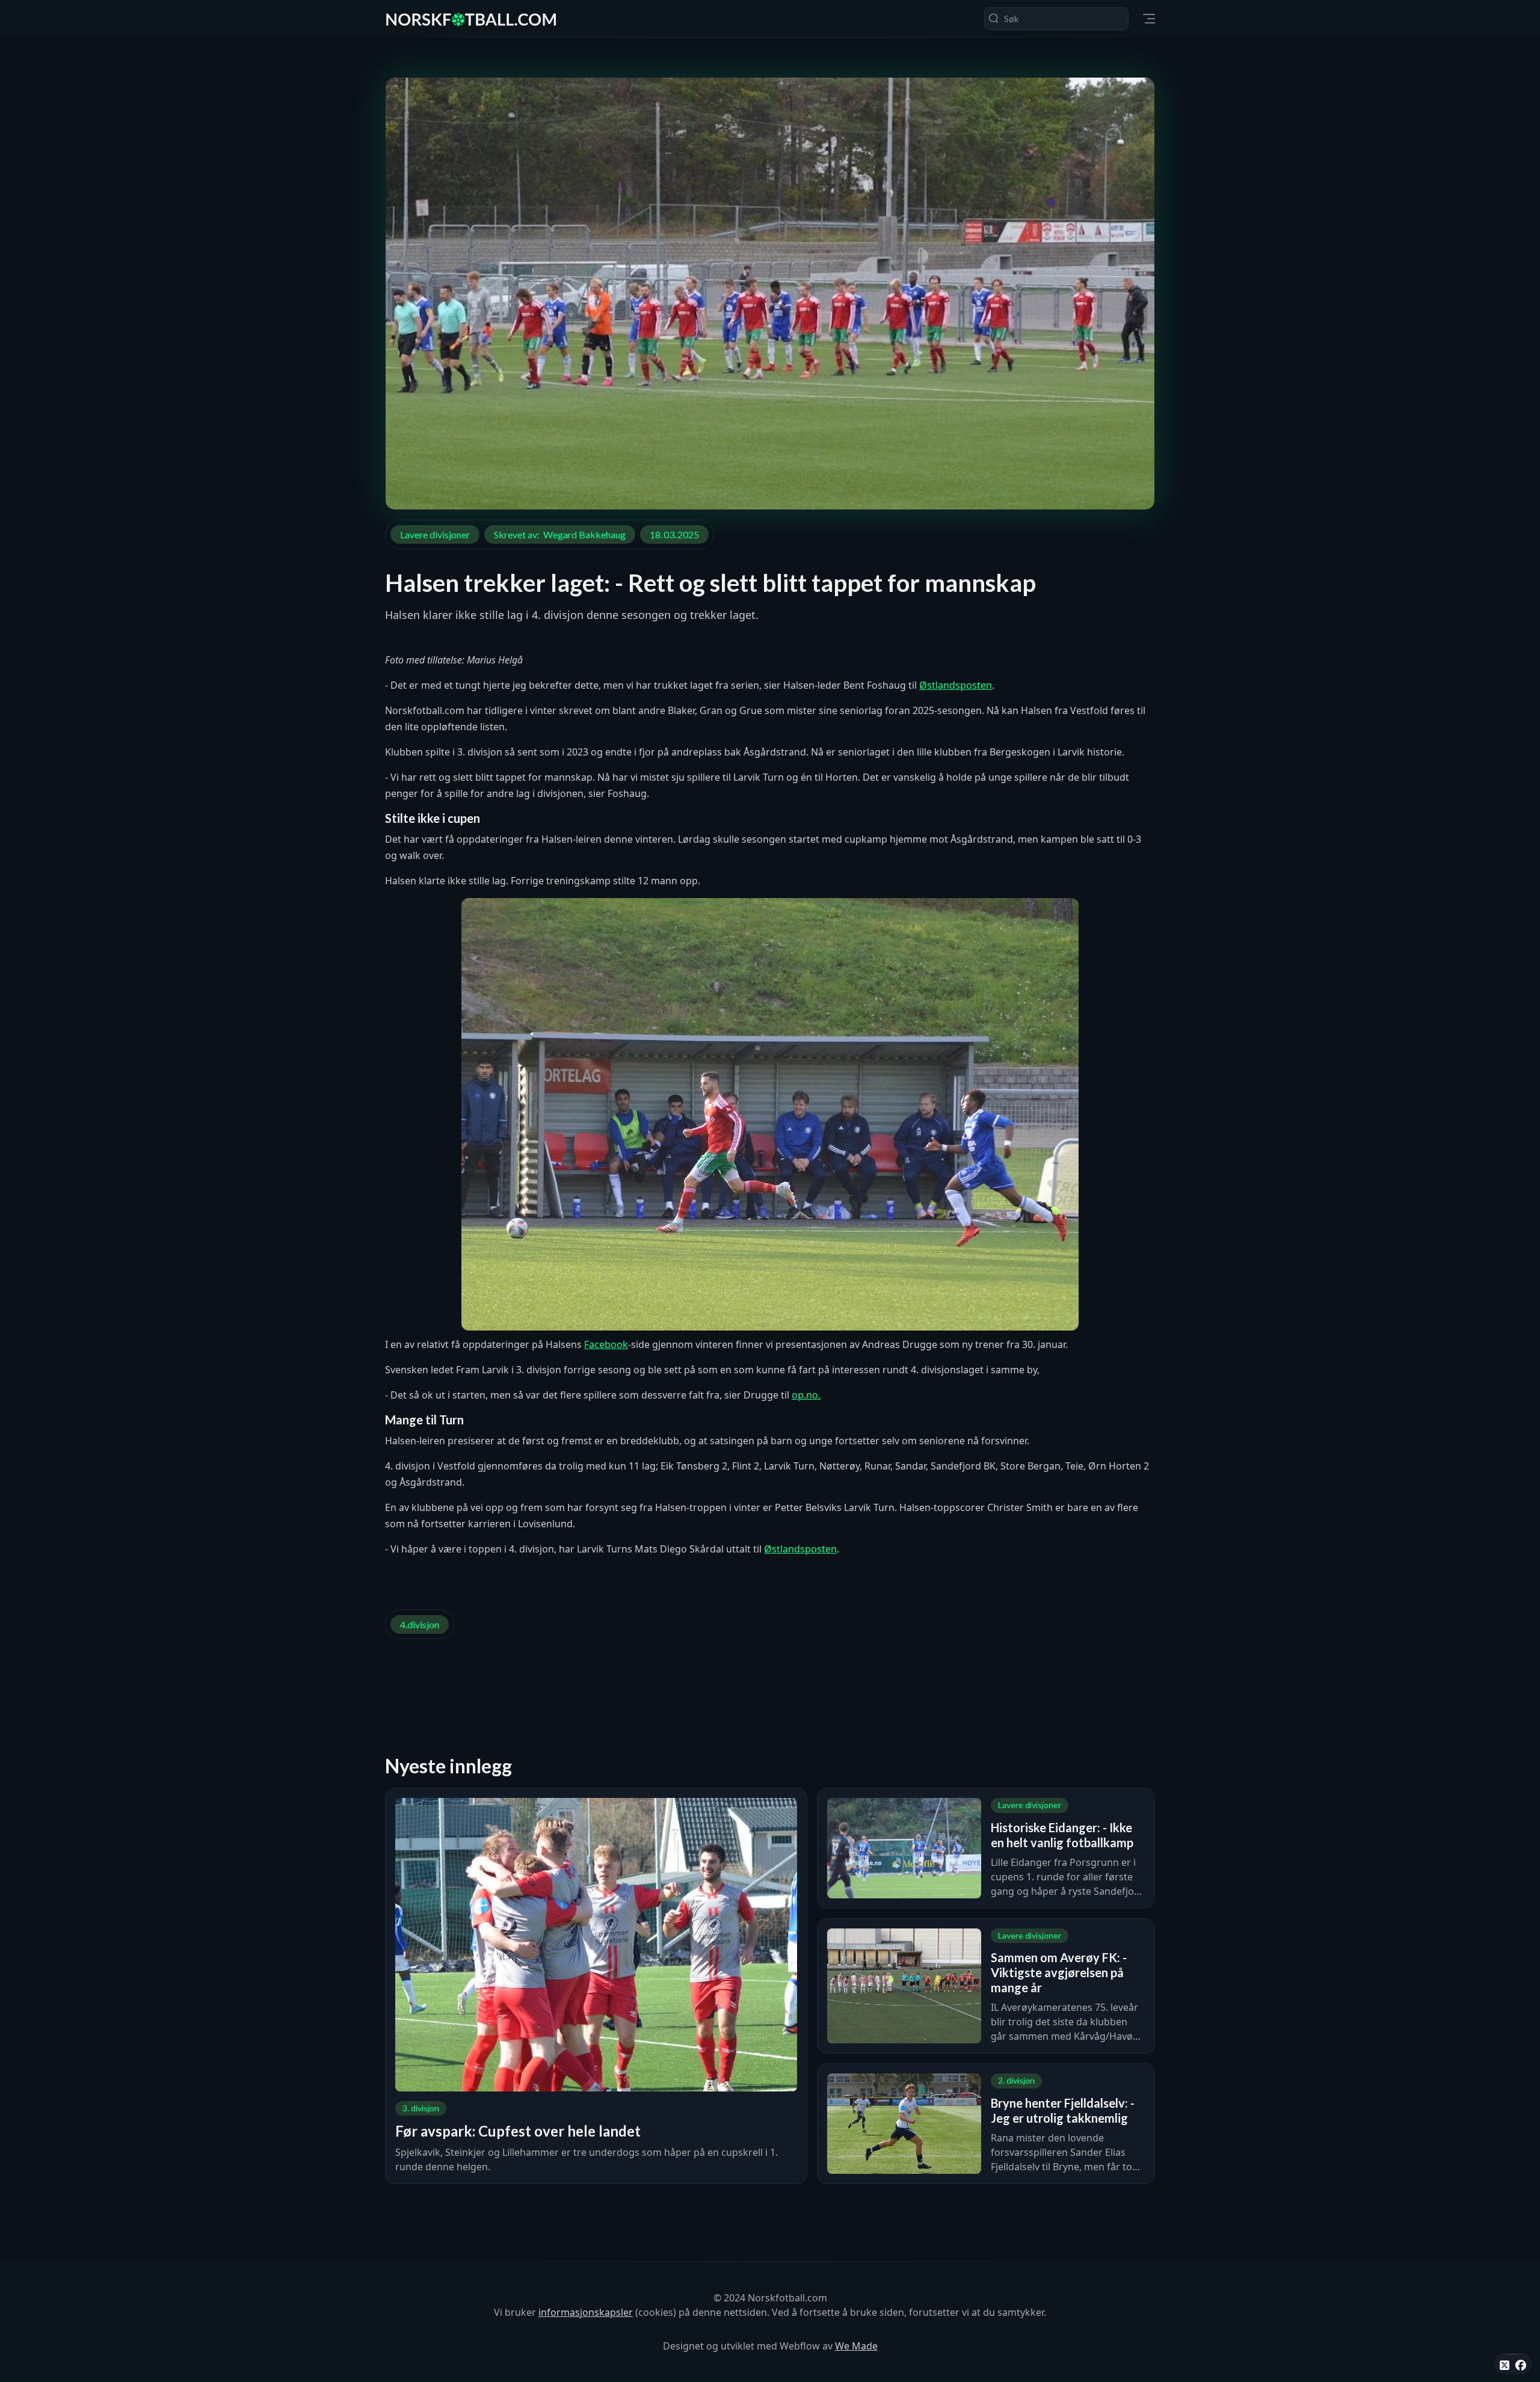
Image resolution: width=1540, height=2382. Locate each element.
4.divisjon (420, 1624)
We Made (856, 2346)
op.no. (806, 1395)
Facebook (606, 1344)
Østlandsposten (956, 685)
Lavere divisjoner (435, 534)
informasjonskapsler (586, 2312)
